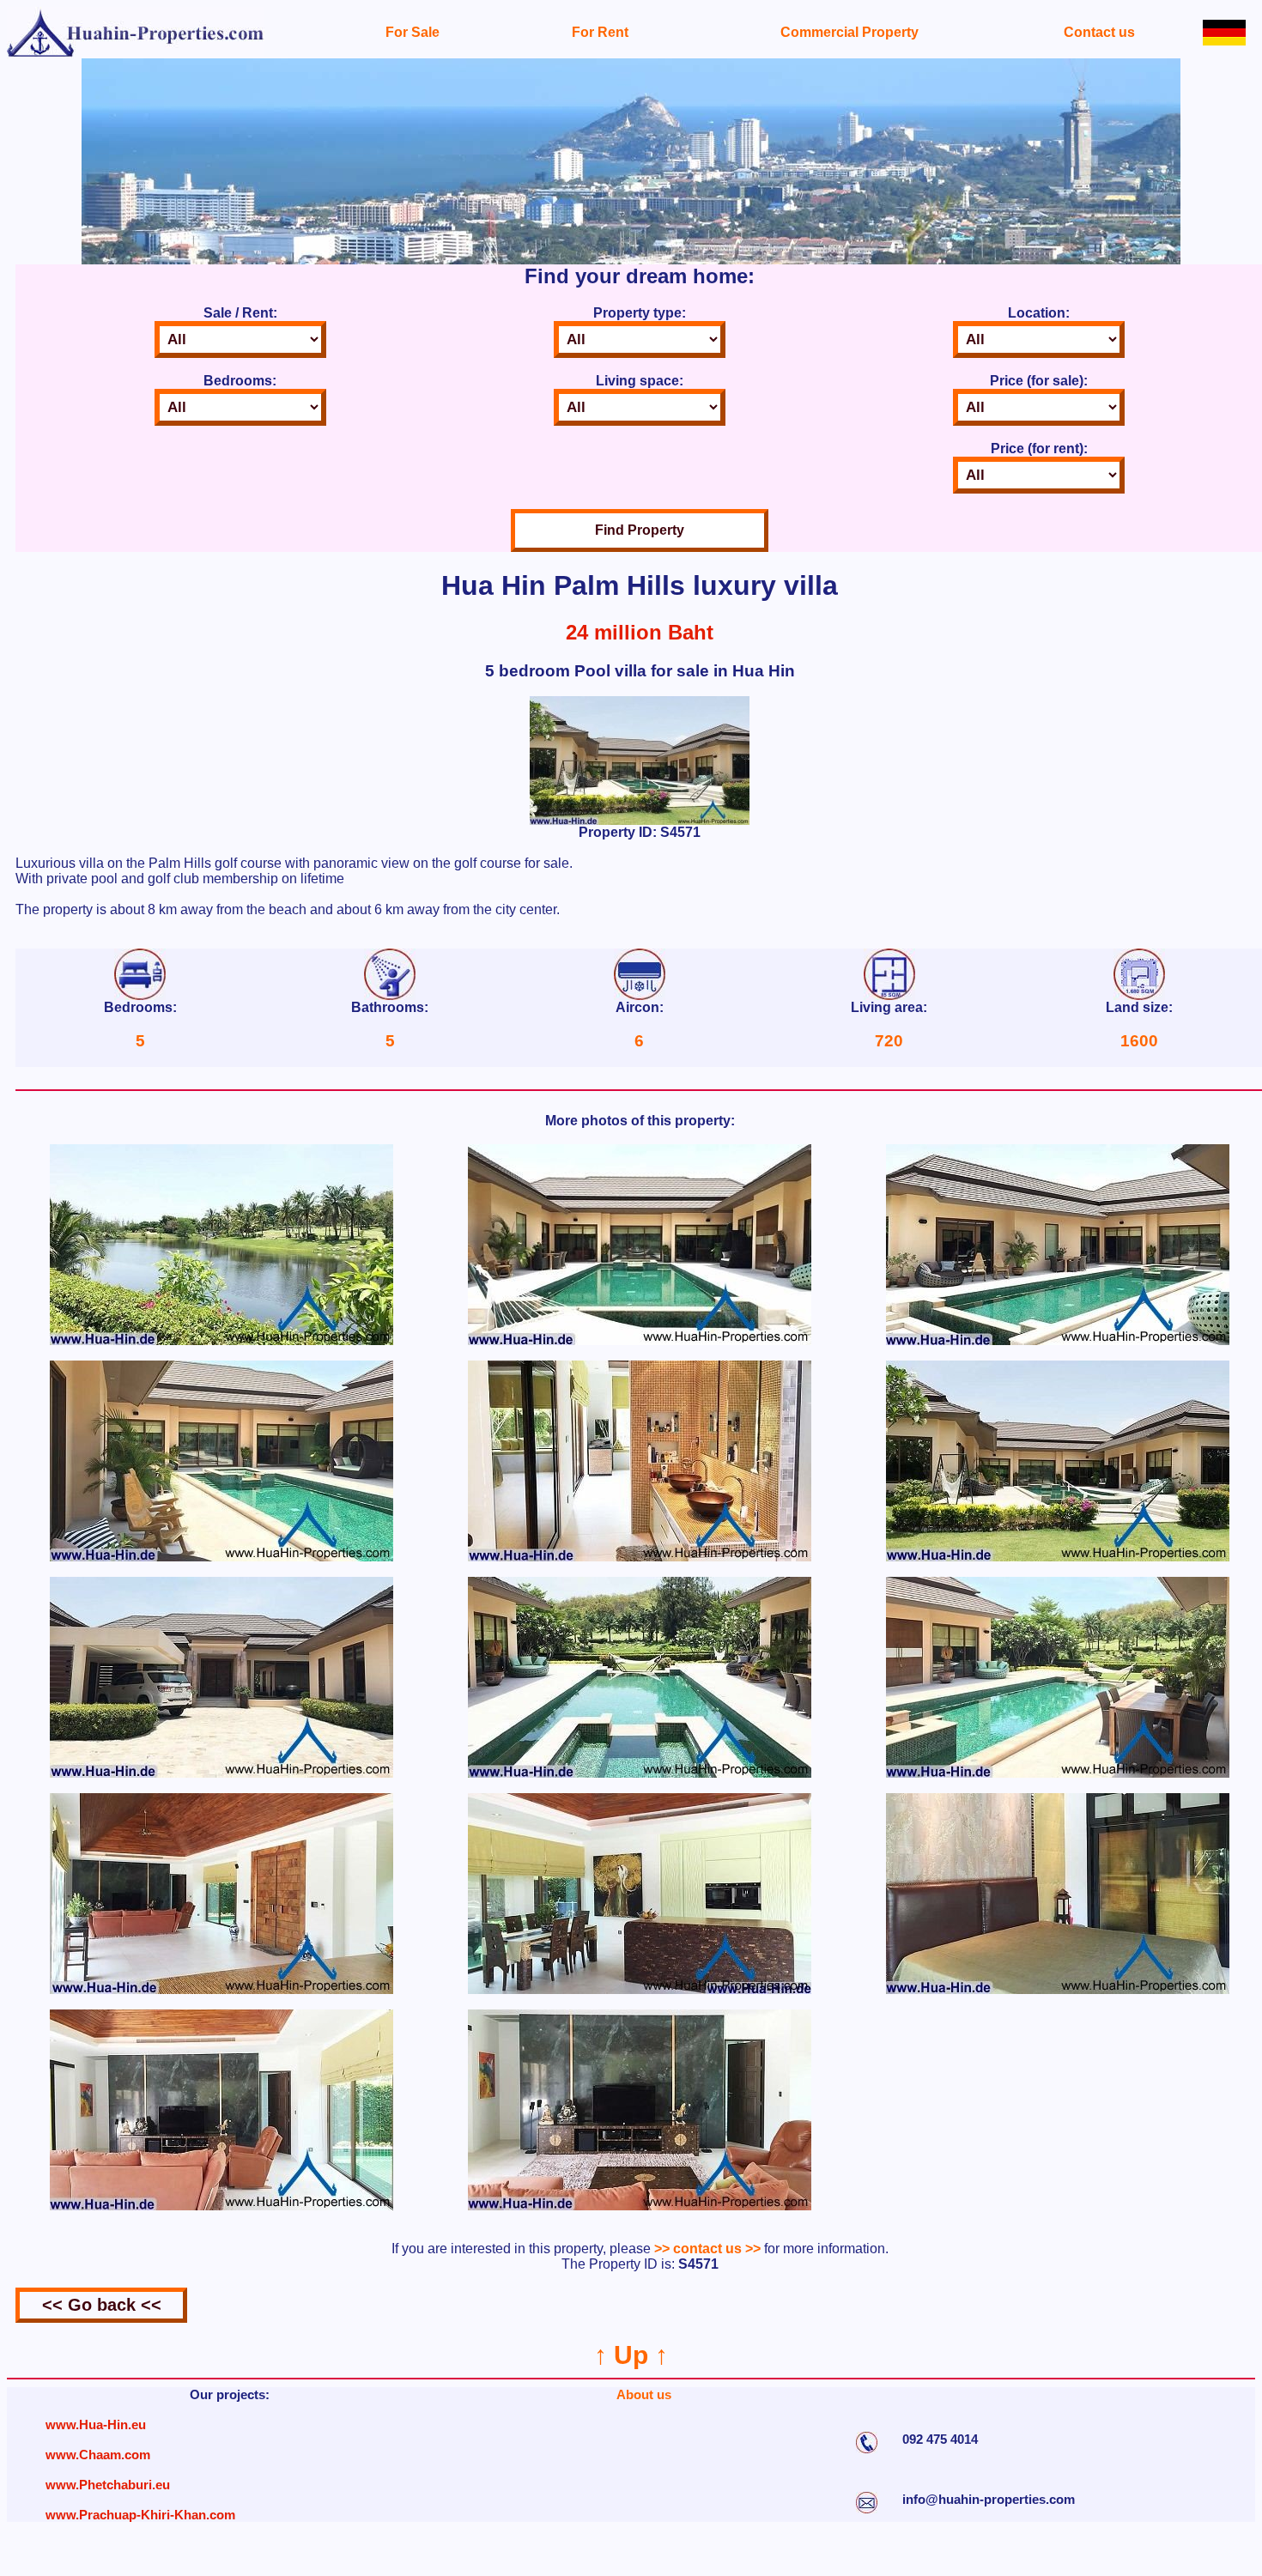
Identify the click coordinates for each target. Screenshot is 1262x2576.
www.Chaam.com (98, 2455)
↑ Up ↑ (631, 2355)
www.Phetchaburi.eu (108, 2485)
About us (644, 2394)
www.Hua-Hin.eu (96, 2424)
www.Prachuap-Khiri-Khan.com (140, 2515)
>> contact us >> (707, 2249)
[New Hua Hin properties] (136, 54)
